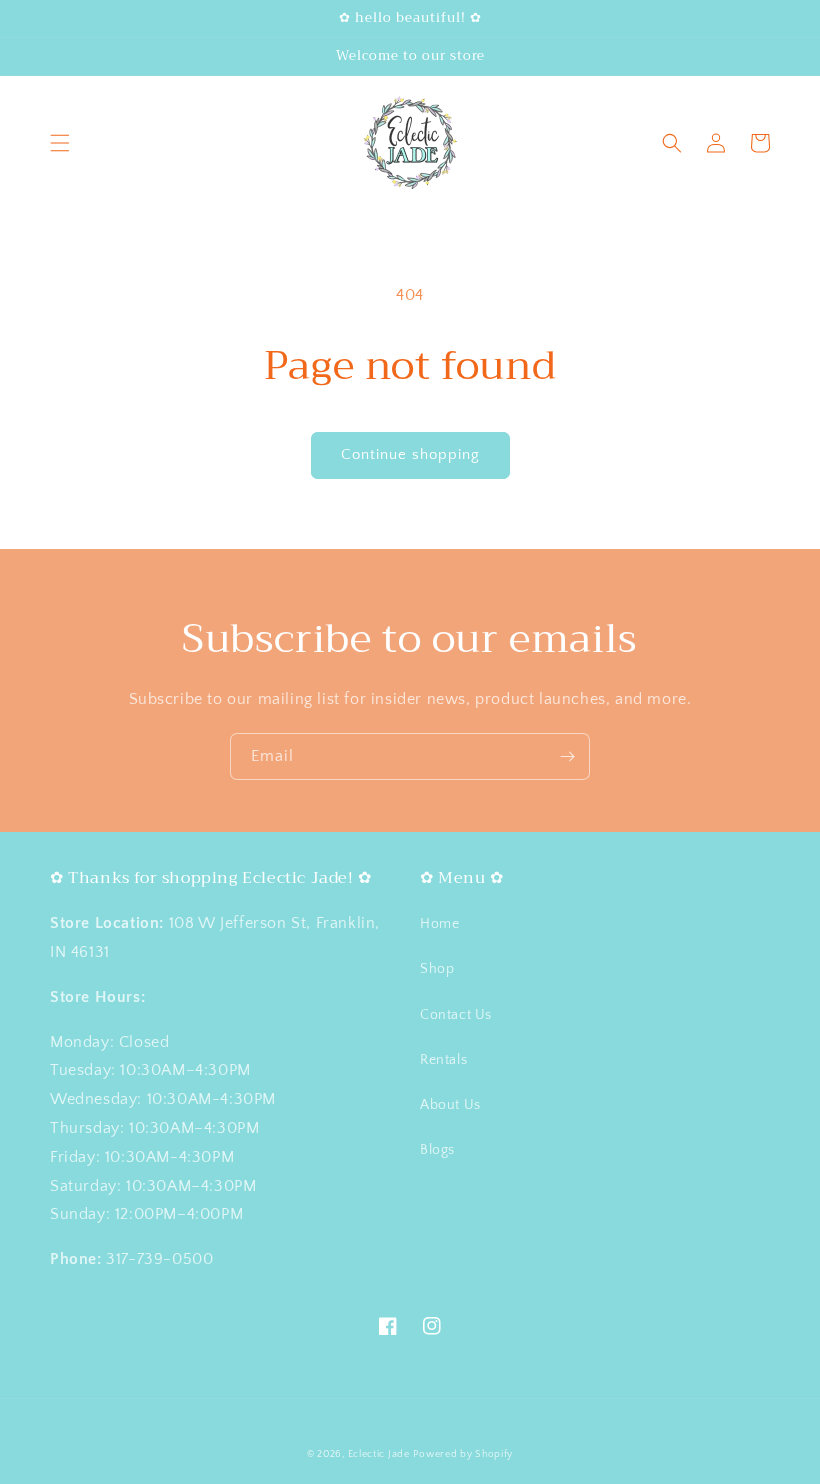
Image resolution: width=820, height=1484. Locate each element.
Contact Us (456, 1015)
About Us (450, 1105)
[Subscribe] (567, 756)
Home (439, 924)
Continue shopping (410, 454)
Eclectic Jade (379, 1454)
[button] (60, 143)
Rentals (443, 1060)
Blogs (437, 1150)
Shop (437, 969)
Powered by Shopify (463, 1454)
